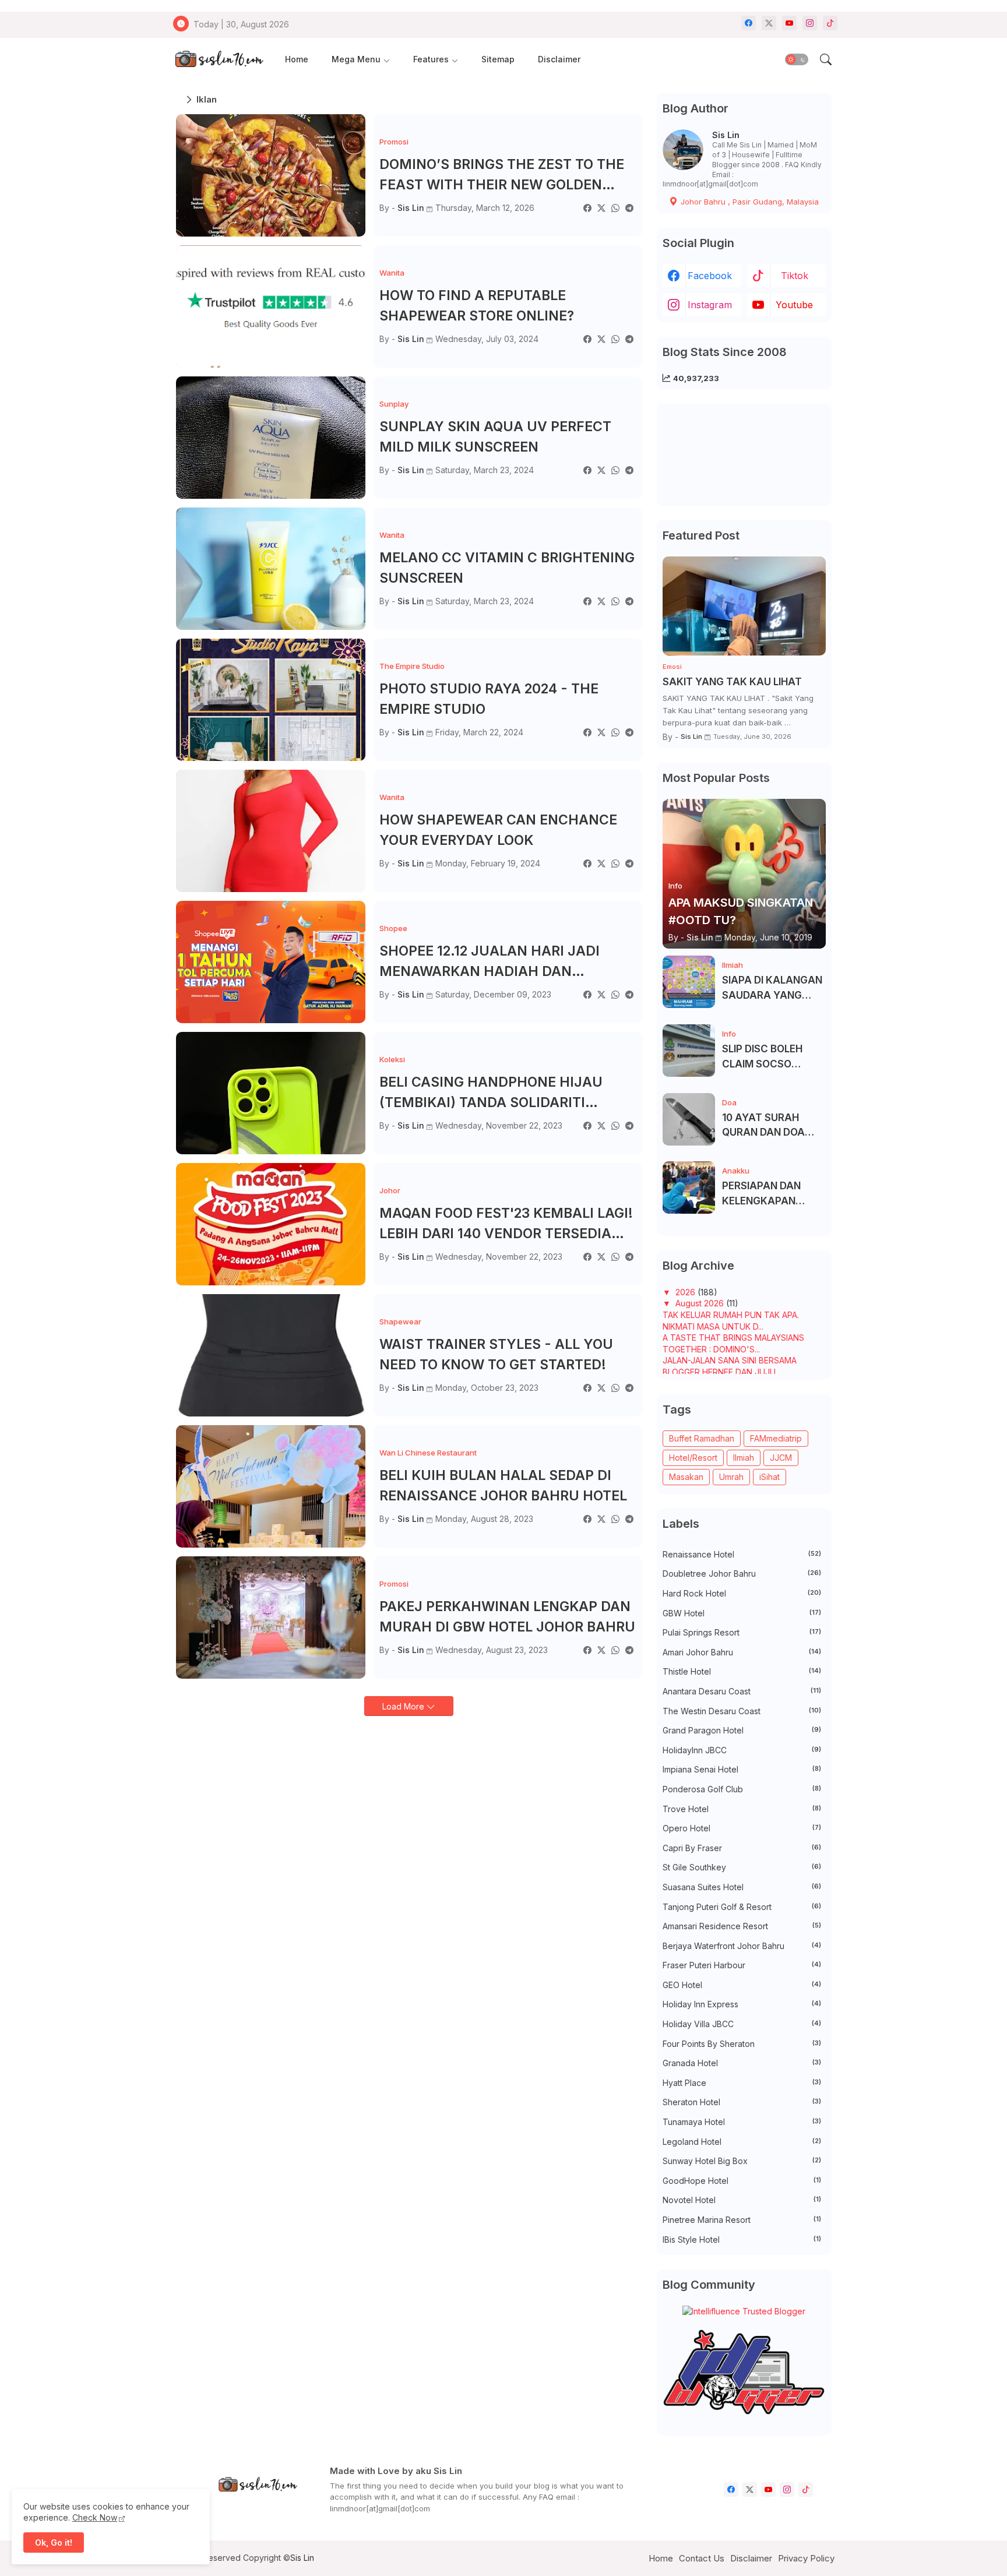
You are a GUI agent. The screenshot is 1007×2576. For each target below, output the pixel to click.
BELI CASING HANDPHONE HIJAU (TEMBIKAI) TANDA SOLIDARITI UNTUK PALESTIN (491, 1093)
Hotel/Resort (693, 1458)
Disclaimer (559, 59)
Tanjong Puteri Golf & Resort (742, 1907)
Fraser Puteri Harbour (742, 1965)
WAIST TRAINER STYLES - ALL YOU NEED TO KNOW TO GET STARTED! (496, 1354)
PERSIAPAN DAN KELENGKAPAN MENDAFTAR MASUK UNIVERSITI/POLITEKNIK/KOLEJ (772, 1194)
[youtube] (789, 23)
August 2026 (701, 1303)
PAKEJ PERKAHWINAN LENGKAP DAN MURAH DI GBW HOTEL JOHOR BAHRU (507, 1617)
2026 (686, 1292)
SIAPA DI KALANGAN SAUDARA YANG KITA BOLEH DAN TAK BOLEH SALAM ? (773, 989)
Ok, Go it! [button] (54, 2542)
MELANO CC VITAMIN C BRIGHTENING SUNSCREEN (507, 568)
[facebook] (749, 23)
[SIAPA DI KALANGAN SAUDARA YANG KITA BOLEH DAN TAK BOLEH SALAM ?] (689, 982)
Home (297, 59)
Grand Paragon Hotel (742, 1730)
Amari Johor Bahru (742, 1652)
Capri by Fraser (742, 1848)
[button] (797, 59)
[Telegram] (629, 208)
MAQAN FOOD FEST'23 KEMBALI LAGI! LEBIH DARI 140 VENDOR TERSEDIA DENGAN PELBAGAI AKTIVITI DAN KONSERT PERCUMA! (506, 1224)
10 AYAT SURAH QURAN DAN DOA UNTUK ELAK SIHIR (767, 1126)
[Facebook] (587, 208)
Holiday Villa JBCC (742, 2024)
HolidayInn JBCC (742, 1750)
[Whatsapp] (615, 208)
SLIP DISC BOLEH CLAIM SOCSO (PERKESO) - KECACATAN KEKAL (771, 1057)
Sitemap (498, 59)
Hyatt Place (742, 2083)
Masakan (686, 1477)
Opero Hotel (742, 1828)
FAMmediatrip (776, 1438)
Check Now (95, 2517)
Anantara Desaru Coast (742, 1691)
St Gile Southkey (742, 1867)
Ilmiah (744, 1458)
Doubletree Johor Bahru (742, 1574)
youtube (794, 305)
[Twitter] (601, 208)
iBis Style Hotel (742, 2240)
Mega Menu (356, 59)
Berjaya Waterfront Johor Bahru (742, 1946)
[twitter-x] (769, 23)
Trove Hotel (742, 1809)
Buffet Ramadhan (702, 1438)
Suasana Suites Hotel (742, 1887)
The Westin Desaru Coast (742, 1711)
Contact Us (702, 2558)
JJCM (781, 1458)
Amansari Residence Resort (742, 1926)
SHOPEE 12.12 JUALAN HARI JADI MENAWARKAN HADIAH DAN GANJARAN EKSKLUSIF (490, 962)
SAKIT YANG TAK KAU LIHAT (732, 682)
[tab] (297, 60)
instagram (710, 305)
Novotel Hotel (742, 2200)
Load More (404, 1706)
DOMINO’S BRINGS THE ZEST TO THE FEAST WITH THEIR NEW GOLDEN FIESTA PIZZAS (502, 175)
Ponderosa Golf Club (742, 1789)
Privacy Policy (806, 2558)
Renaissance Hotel (742, 1554)
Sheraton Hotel (742, 2102)
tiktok (795, 276)
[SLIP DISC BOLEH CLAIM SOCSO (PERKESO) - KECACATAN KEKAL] (689, 1051)
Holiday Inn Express (742, 2004)
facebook (710, 276)
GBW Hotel (742, 1613)
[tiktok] (830, 23)
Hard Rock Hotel (742, 1593)
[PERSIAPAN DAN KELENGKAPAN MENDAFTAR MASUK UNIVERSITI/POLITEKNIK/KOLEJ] (689, 1187)
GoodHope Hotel (742, 2181)
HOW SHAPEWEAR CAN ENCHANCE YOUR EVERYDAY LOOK (498, 830)
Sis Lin (726, 135)
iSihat (770, 1477)
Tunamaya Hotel (742, 2122)
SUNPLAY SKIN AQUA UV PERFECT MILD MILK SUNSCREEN (495, 437)
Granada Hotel (742, 2063)
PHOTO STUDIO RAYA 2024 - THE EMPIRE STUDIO (489, 699)
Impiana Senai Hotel (742, 1769)
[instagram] (810, 23)
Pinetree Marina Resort (742, 2220)
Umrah (731, 1477)
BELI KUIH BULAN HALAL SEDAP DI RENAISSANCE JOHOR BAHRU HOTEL (503, 1486)
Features (431, 59)
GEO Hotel (742, 1985)
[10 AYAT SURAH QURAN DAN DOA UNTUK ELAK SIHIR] (689, 1119)
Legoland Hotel (742, 2142)
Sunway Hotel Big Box (742, 2161)
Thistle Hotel (742, 1671)
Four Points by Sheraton (742, 2044)
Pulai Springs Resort (742, 1632)
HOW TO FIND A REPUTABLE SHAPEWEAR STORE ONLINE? (477, 306)
